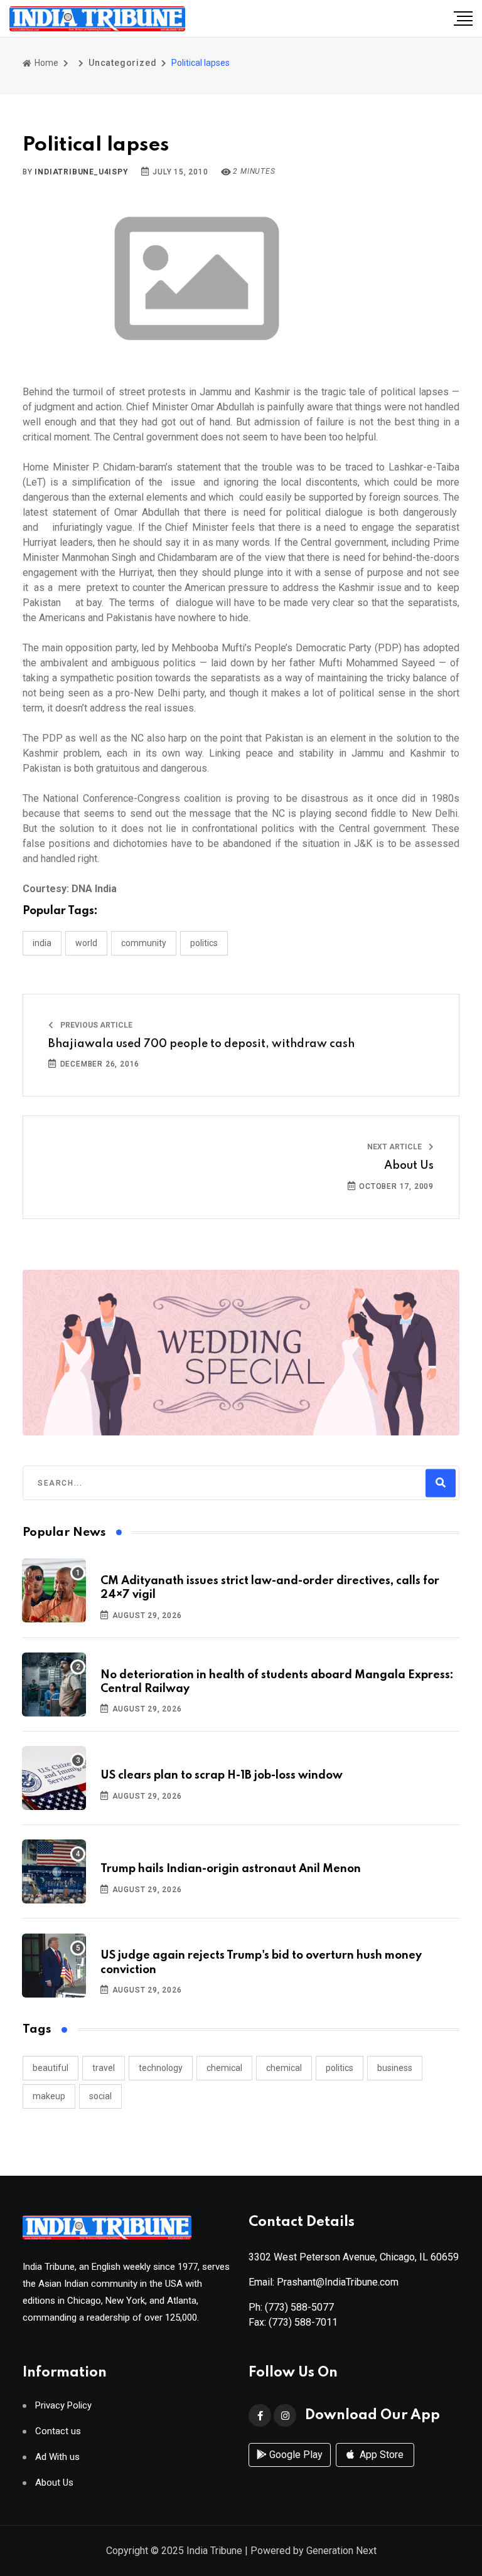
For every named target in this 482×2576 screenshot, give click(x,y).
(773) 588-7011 (303, 2322)
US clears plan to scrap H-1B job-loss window (222, 1775)
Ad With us (57, 2457)
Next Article (395, 1147)
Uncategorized (122, 63)
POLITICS (204, 943)
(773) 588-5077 (299, 2307)
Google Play (295, 2455)
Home (46, 63)
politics (340, 2068)
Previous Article (95, 1025)
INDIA (42, 943)
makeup (49, 2096)
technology (161, 2068)
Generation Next (341, 2551)
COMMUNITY (144, 943)
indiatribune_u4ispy (81, 172)
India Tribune (214, 2551)
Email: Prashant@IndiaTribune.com (324, 2282)
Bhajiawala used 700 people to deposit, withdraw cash (201, 1044)
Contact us (58, 2431)
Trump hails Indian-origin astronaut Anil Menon (231, 1869)
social (100, 2096)
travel (104, 2068)
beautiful (51, 2068)
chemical (224, 2068)
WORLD (86, 943)
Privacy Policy (63, 2406)
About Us (409, 1166)
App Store (380, 2455)
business (395, 2068)
